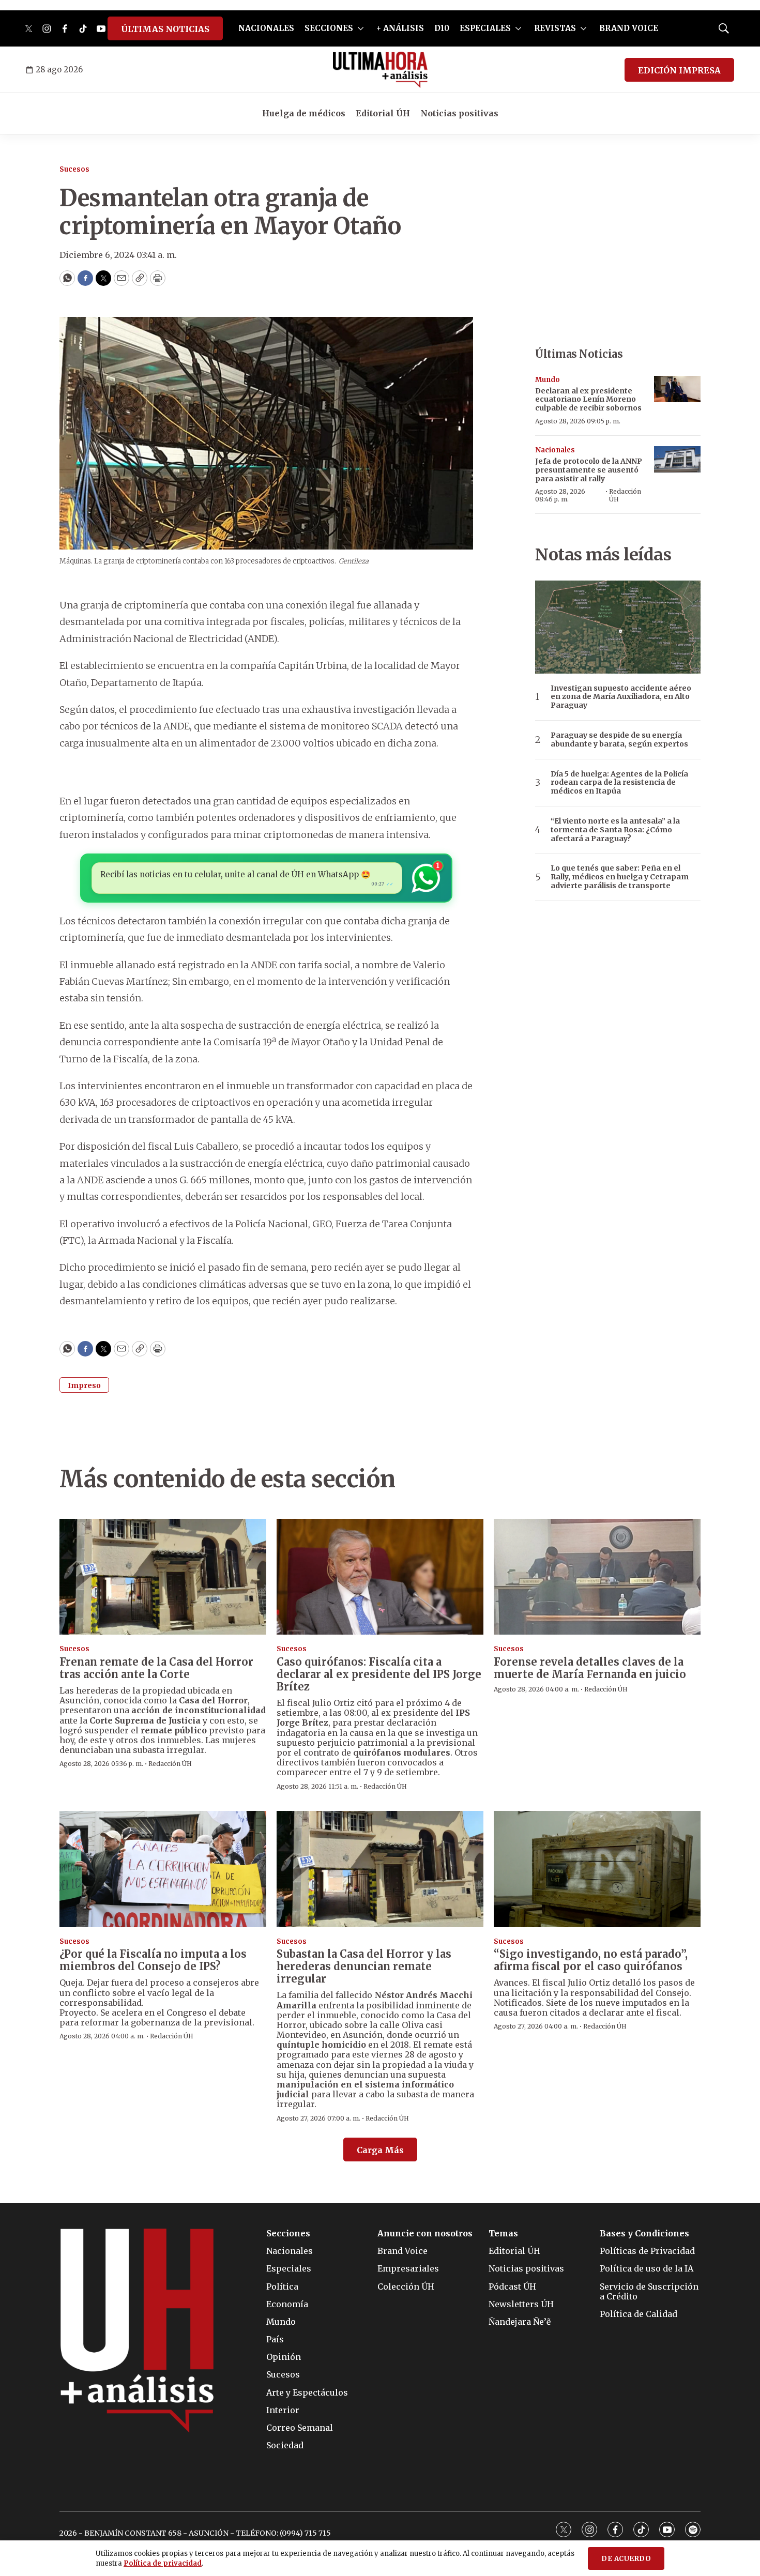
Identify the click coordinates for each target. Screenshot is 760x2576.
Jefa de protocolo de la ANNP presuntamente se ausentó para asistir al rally (589, 470)
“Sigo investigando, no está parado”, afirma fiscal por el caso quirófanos (591, 1960)
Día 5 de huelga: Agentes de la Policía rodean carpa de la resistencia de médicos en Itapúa (619, 783)
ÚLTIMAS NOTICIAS (165, 29)
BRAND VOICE (629, 28)
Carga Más (380, 2150)
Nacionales (555, 450)
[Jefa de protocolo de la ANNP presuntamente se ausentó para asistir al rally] (677, 459)
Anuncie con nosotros (425, 2234)
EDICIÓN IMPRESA (679, 70)
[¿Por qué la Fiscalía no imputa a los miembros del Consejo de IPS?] (163, 1869)
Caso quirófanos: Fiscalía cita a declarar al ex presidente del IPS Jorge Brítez (379, 1674)
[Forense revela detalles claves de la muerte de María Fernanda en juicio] (597, 1577)
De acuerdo (626, 2559)
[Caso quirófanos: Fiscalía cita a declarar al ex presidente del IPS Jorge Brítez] (380, 1577)
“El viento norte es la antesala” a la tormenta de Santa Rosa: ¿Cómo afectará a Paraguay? (615, 830)
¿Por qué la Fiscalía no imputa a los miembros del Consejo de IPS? (153, 1960)
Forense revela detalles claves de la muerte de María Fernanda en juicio (590, 1668)
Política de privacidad (163, 2563)
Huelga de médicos (304, 113)
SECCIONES (329, 28)
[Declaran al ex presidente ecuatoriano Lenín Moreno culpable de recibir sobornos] (677, 389)
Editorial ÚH (383, 113)
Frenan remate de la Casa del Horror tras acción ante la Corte (156, 1668)
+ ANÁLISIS (400, 28)
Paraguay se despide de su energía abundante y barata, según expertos (619, 740)
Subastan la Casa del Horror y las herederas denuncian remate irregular (364, 1966)
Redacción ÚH (625, 495)
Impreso (84, 1385)
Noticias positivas (459, 113)
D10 (442, 28)
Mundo (548, 380)
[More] (361, 28)
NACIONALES (266, 28)
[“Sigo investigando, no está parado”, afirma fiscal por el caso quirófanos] (597, 1869)
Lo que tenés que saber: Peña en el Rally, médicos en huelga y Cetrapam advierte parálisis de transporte (620, 877)
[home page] (380, 70)
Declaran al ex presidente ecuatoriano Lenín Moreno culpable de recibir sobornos (588, 400)
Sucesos (74, 169)
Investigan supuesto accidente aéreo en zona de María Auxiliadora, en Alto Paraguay (621, 697)
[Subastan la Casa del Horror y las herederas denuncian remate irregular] (380, 1869)
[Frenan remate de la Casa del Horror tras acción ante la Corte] (163, 1577)
